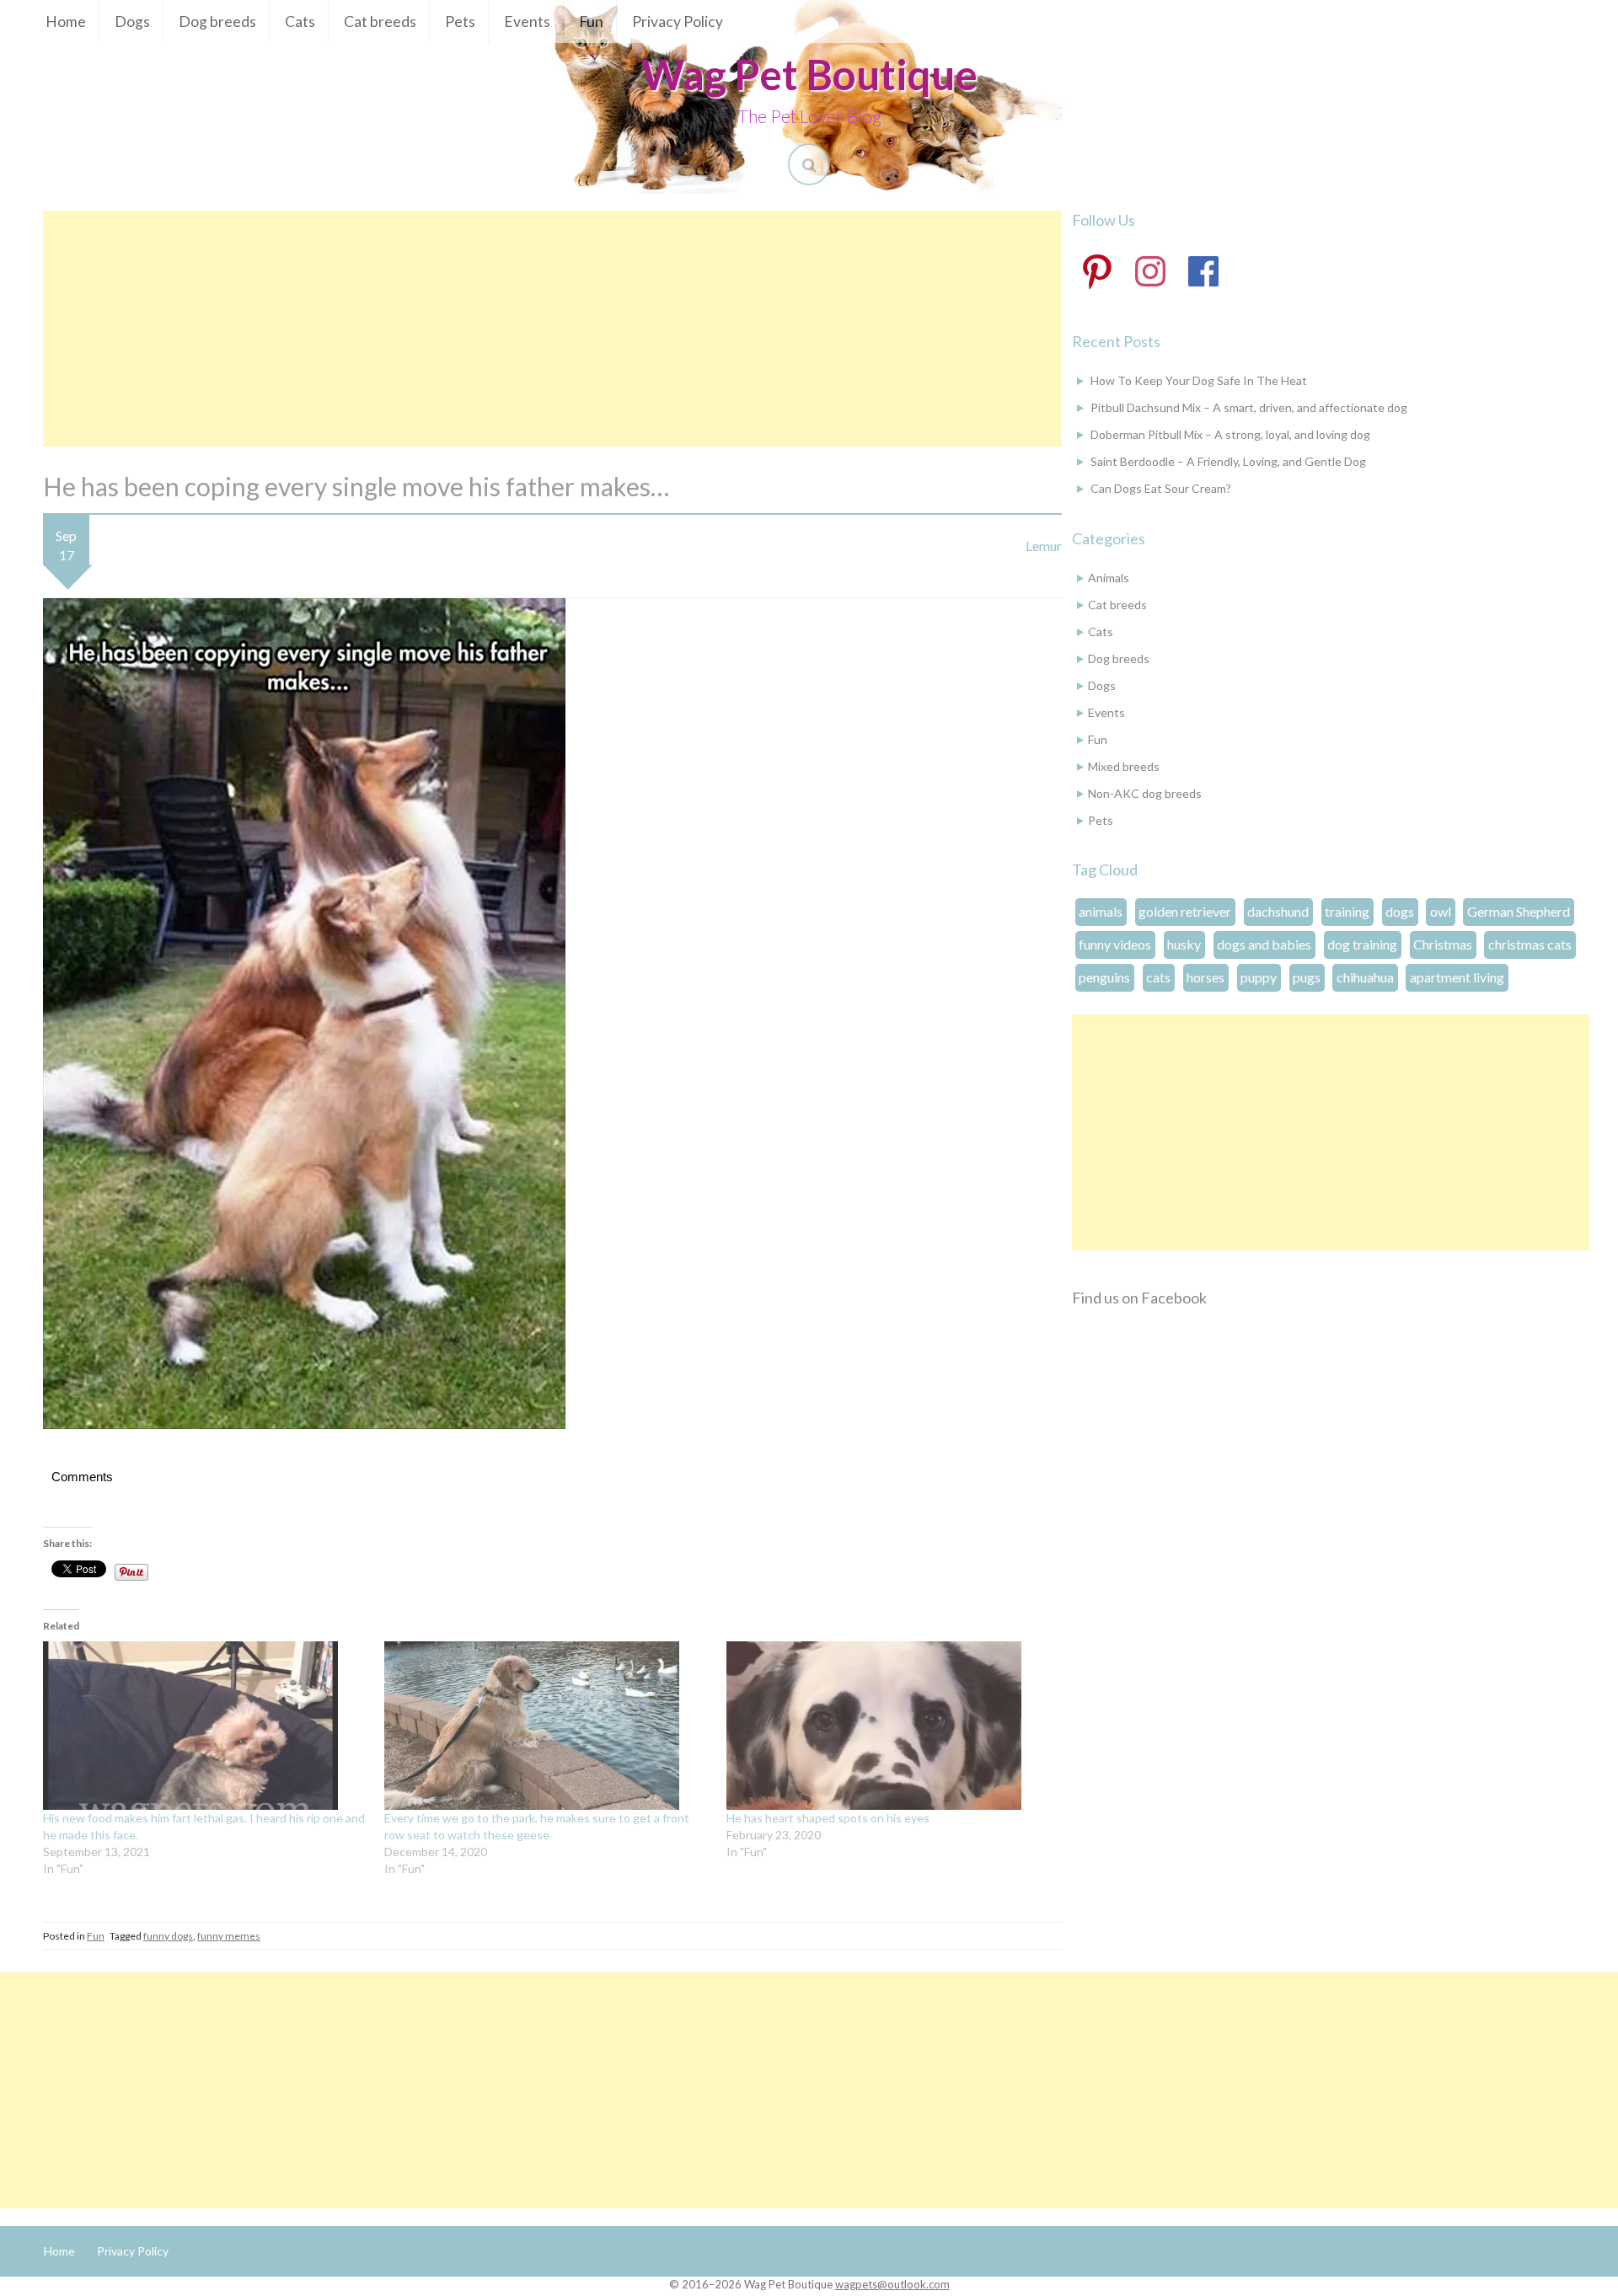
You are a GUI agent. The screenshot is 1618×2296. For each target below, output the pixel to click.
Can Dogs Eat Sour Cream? (1161, 488)
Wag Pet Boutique (809, 74)
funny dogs (168, 1936)
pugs (1307, 977)
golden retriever (1185, 911)
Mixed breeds (1124, 766)
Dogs (132, 21)
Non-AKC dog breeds (1145, 793)
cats (1158, 977)
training (1347, 911)
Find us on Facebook (1139, 1298)
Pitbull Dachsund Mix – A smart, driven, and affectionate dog (1249, 407)
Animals (1109, 578)
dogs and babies (1264, 944)
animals (1101, 911)
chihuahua (1365, 977)
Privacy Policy (678, 21)
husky (1184, 944)
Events (527, 21)
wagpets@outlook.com (892, 2284)
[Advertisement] (552, 329)
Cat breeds (380, 21)
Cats (300, 21)
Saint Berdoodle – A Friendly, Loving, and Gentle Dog (1228, 461)
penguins (1104, 977)
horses (1205, 977)
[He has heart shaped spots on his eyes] (889, 1726)
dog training (1362, 944)
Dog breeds (217, 21)
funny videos (1115, 944)
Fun (591, 21)
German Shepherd (1519, 911)
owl (1441, 911)
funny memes (229, 1936)
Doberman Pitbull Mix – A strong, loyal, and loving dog (1230, 434)
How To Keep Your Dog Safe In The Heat (1199, 380)
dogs (1400, 911)
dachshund (1278, 911)
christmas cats (1530, 944)
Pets (460, 21)
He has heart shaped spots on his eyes (828, 1818)
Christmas (1443, 944)
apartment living (1457, 977)
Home (66, 21)
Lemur (1044, 546)
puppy (1259, 977)
